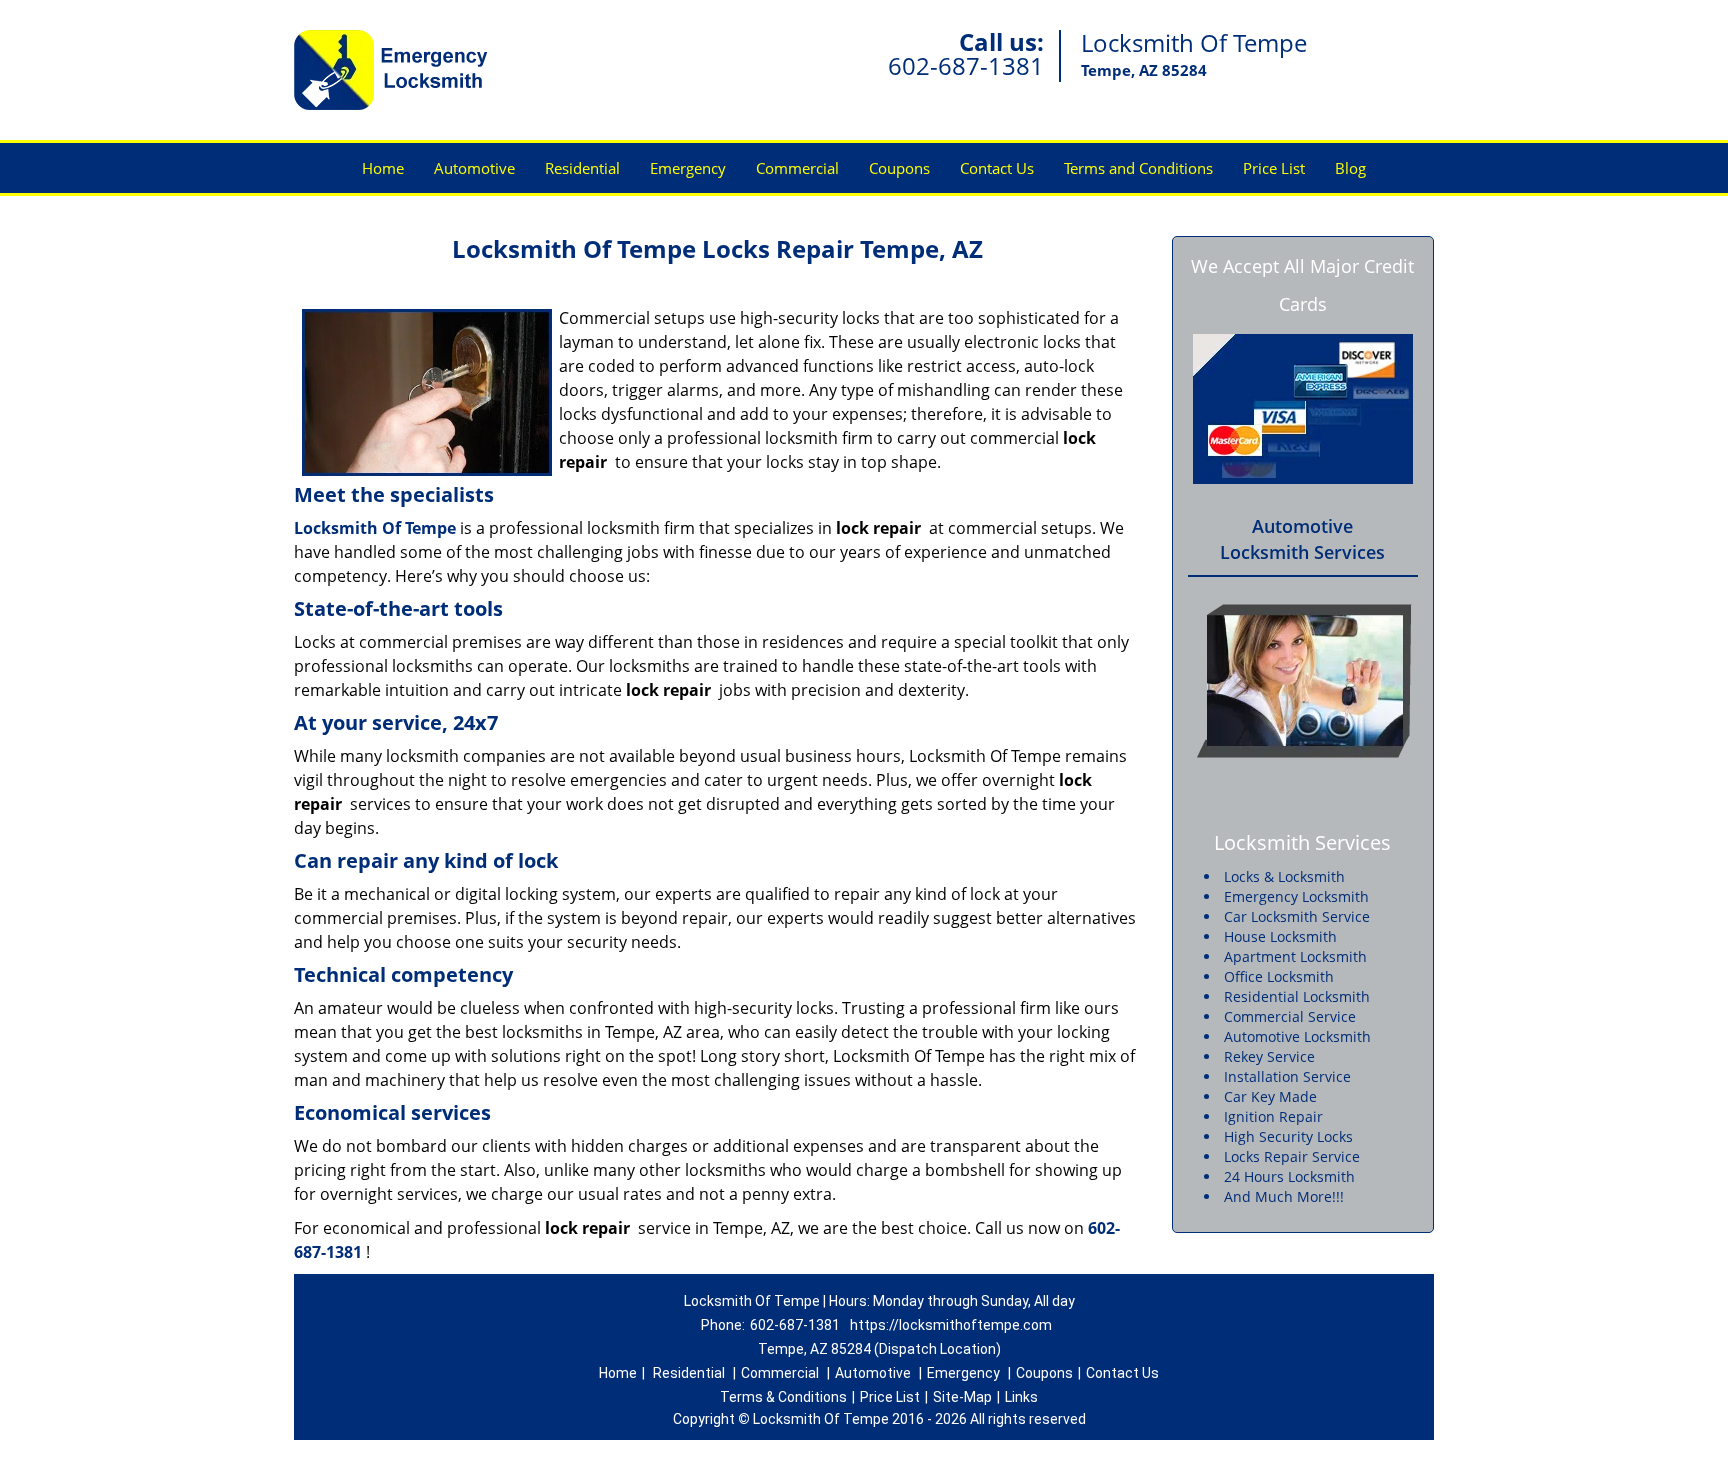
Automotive (474, 168)
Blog (1350, 168)
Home (383, 168)
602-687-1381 (966, 65)
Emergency (688, 168)
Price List (1274, 168)
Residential (582, 168)
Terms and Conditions (1138, 168)
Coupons (899, 168)
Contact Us (997, 168)
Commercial (797, 168)
